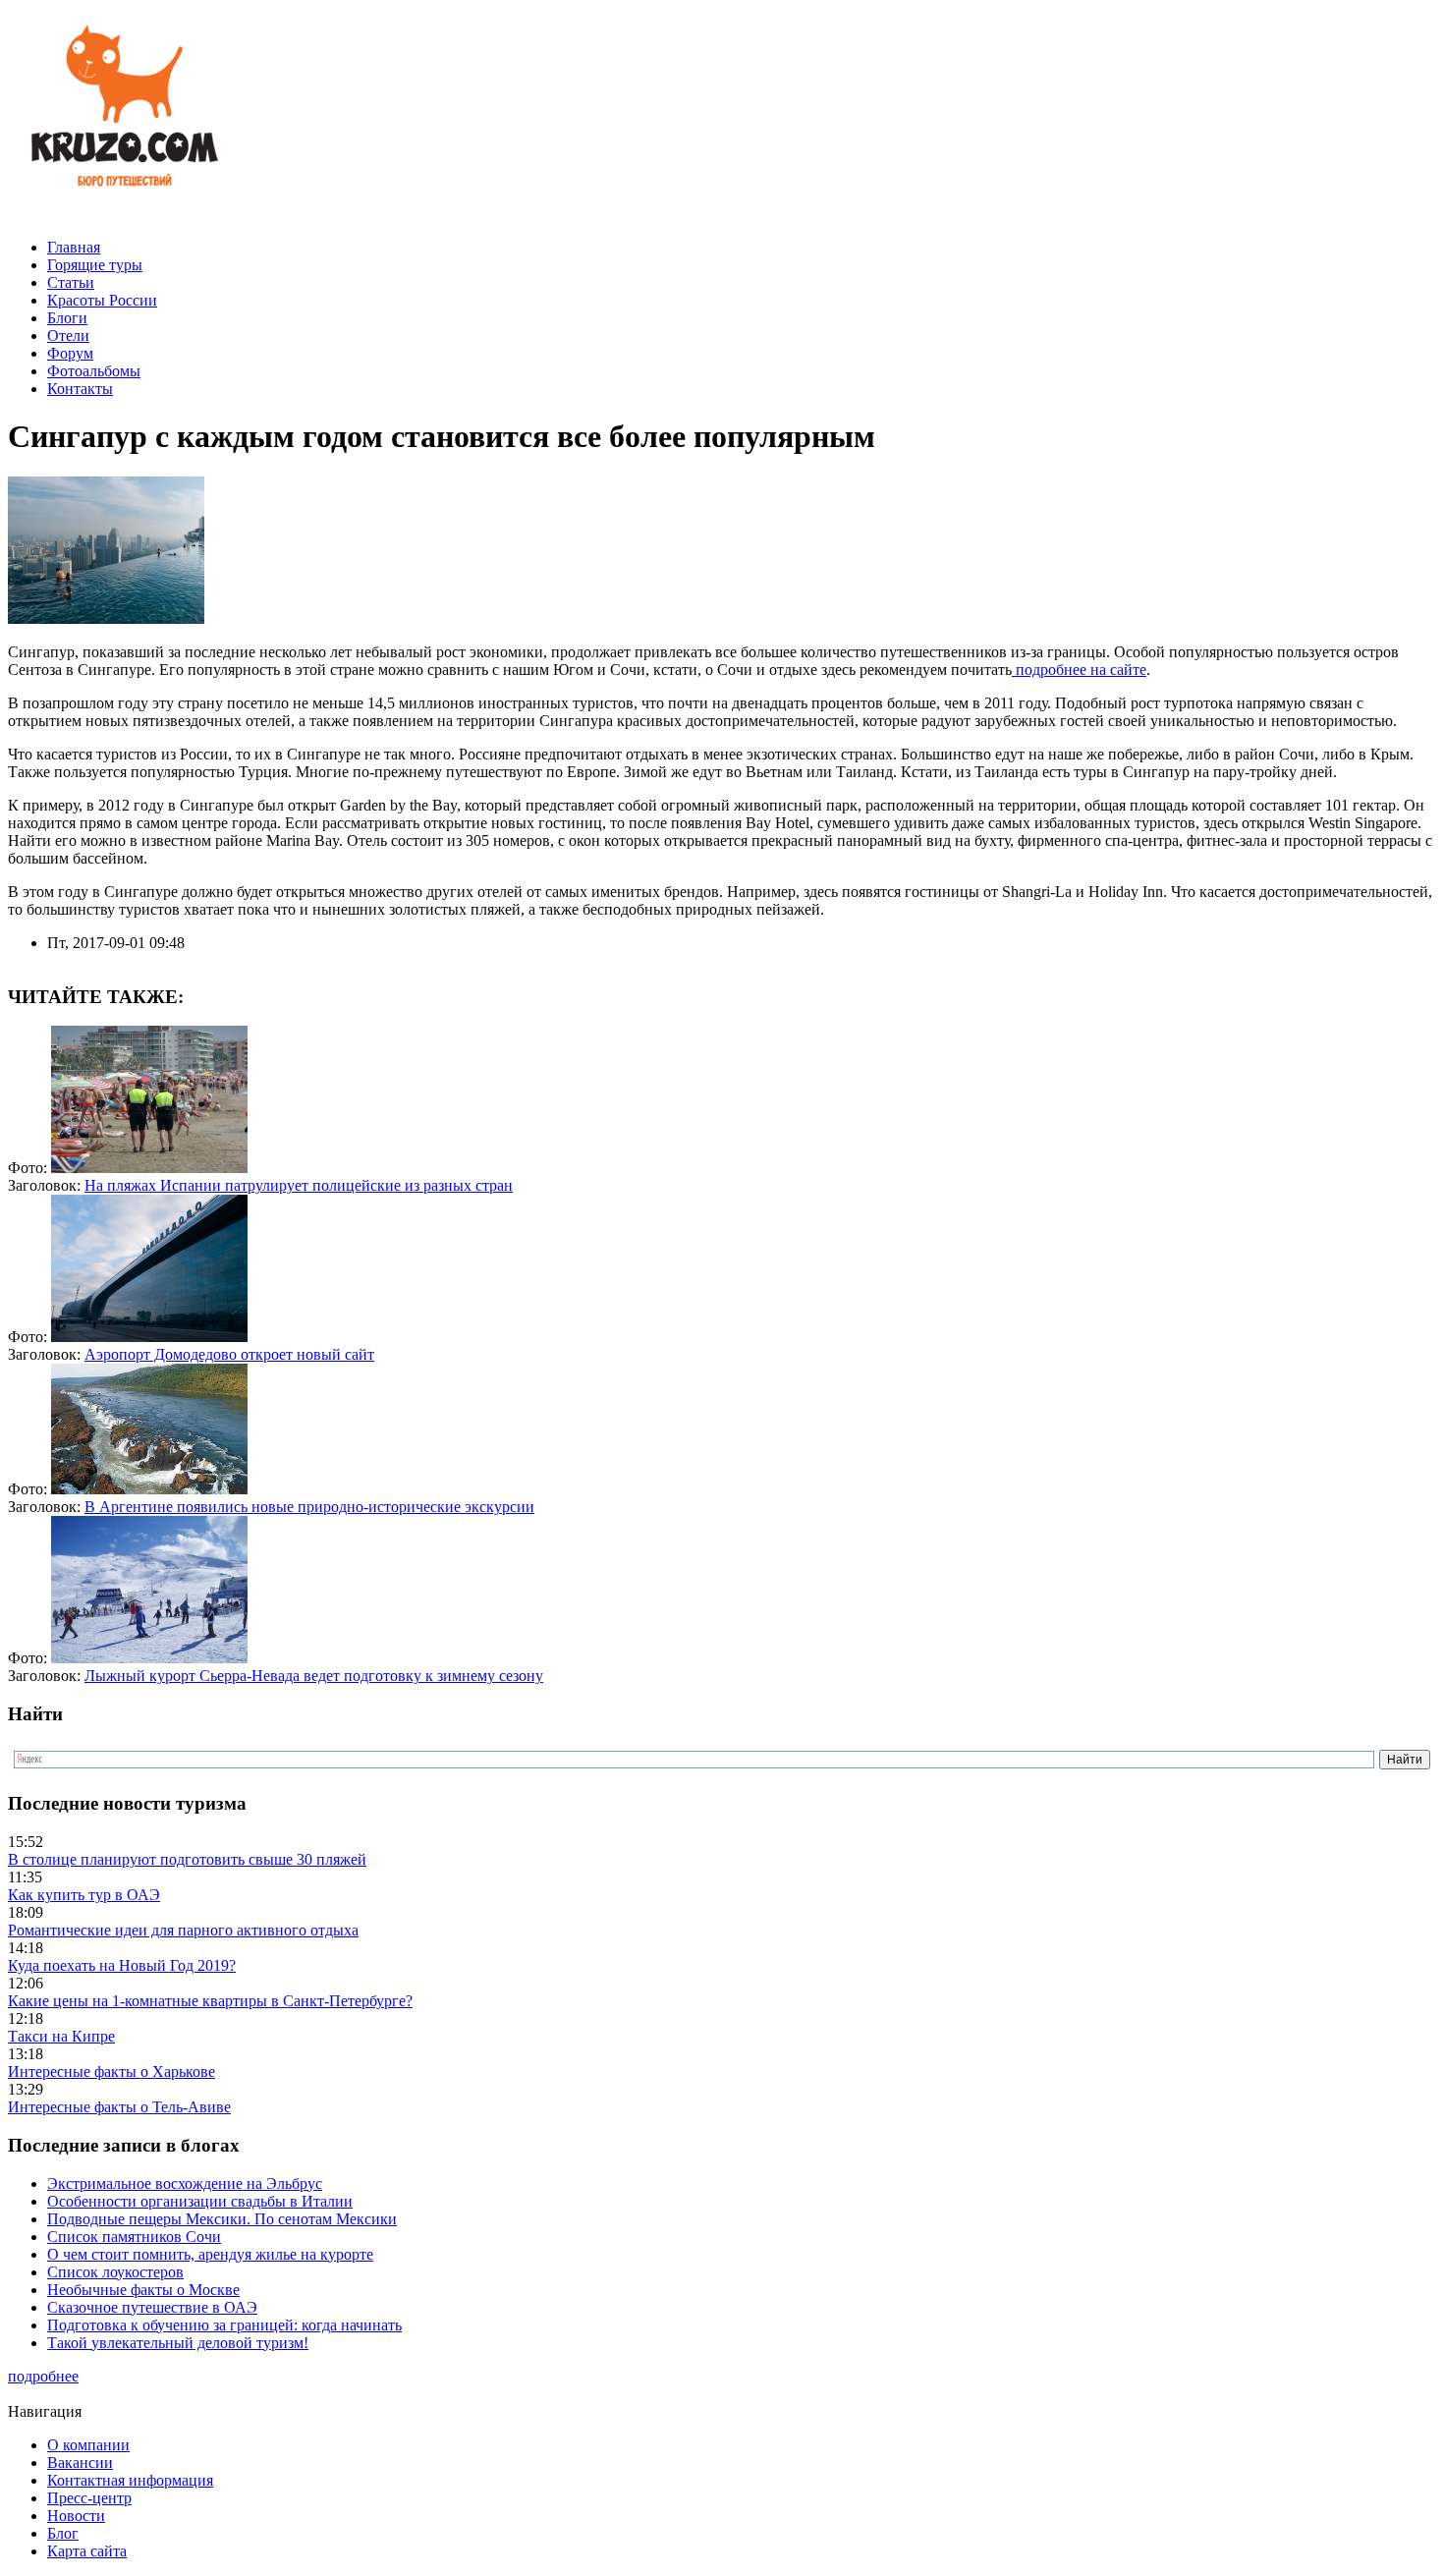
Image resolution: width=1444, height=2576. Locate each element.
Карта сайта (87, 2551)
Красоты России (102, 300)
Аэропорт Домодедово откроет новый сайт (229, 1354)
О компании (88, 2445)
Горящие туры (95, 265)
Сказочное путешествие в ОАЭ (152, 2307)
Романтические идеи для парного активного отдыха (183, 1930)
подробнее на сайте (1079, 670)
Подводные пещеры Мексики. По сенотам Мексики (222, 2219)
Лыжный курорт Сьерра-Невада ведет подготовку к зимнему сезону (314, 1676)
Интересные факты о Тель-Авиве (119, 2107)
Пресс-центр (89, 2498)
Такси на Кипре (61, 2036)
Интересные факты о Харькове (111, 2072)
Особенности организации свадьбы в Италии (200, 2201)
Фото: (29, 1168)
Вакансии (80, 2463)
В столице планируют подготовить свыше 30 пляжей (187, 1859)
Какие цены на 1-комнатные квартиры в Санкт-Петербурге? (210, 2001)
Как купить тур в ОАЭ (84, 1895)
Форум (70, 353)
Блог (63, 2533)
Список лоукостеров (115, 2272)
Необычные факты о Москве (143, 2290)
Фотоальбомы (94, 371)
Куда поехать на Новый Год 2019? (122, 1965)
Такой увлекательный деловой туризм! (178, 2343)
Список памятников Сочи (134, 2237)
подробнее (43, 2376)
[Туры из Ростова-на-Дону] (121, 214)
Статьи (71, 282)
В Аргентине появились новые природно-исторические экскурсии (309, 1507)
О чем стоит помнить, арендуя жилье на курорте (210, 2254)
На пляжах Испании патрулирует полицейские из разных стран (299, 1185)
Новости (76, 2516)
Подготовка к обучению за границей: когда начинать (224, 2325)
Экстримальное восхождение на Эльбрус (185, 2184)
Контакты (80, 389)
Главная (74, 247)
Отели (68, 336)
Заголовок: (46, 1185)
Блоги (67, 318)
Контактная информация (130, 2480)
